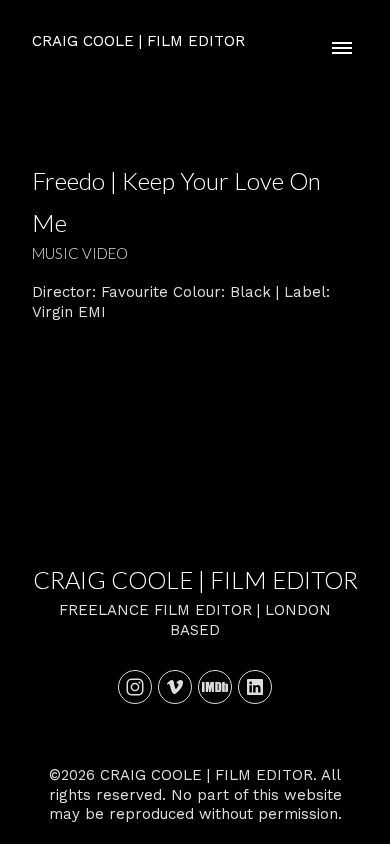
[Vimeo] (175, 687)
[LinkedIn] (255, 687)
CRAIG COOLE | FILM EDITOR (195, 579)
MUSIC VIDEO (80, 253)
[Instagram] (135, 687)
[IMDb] (215, 687)
